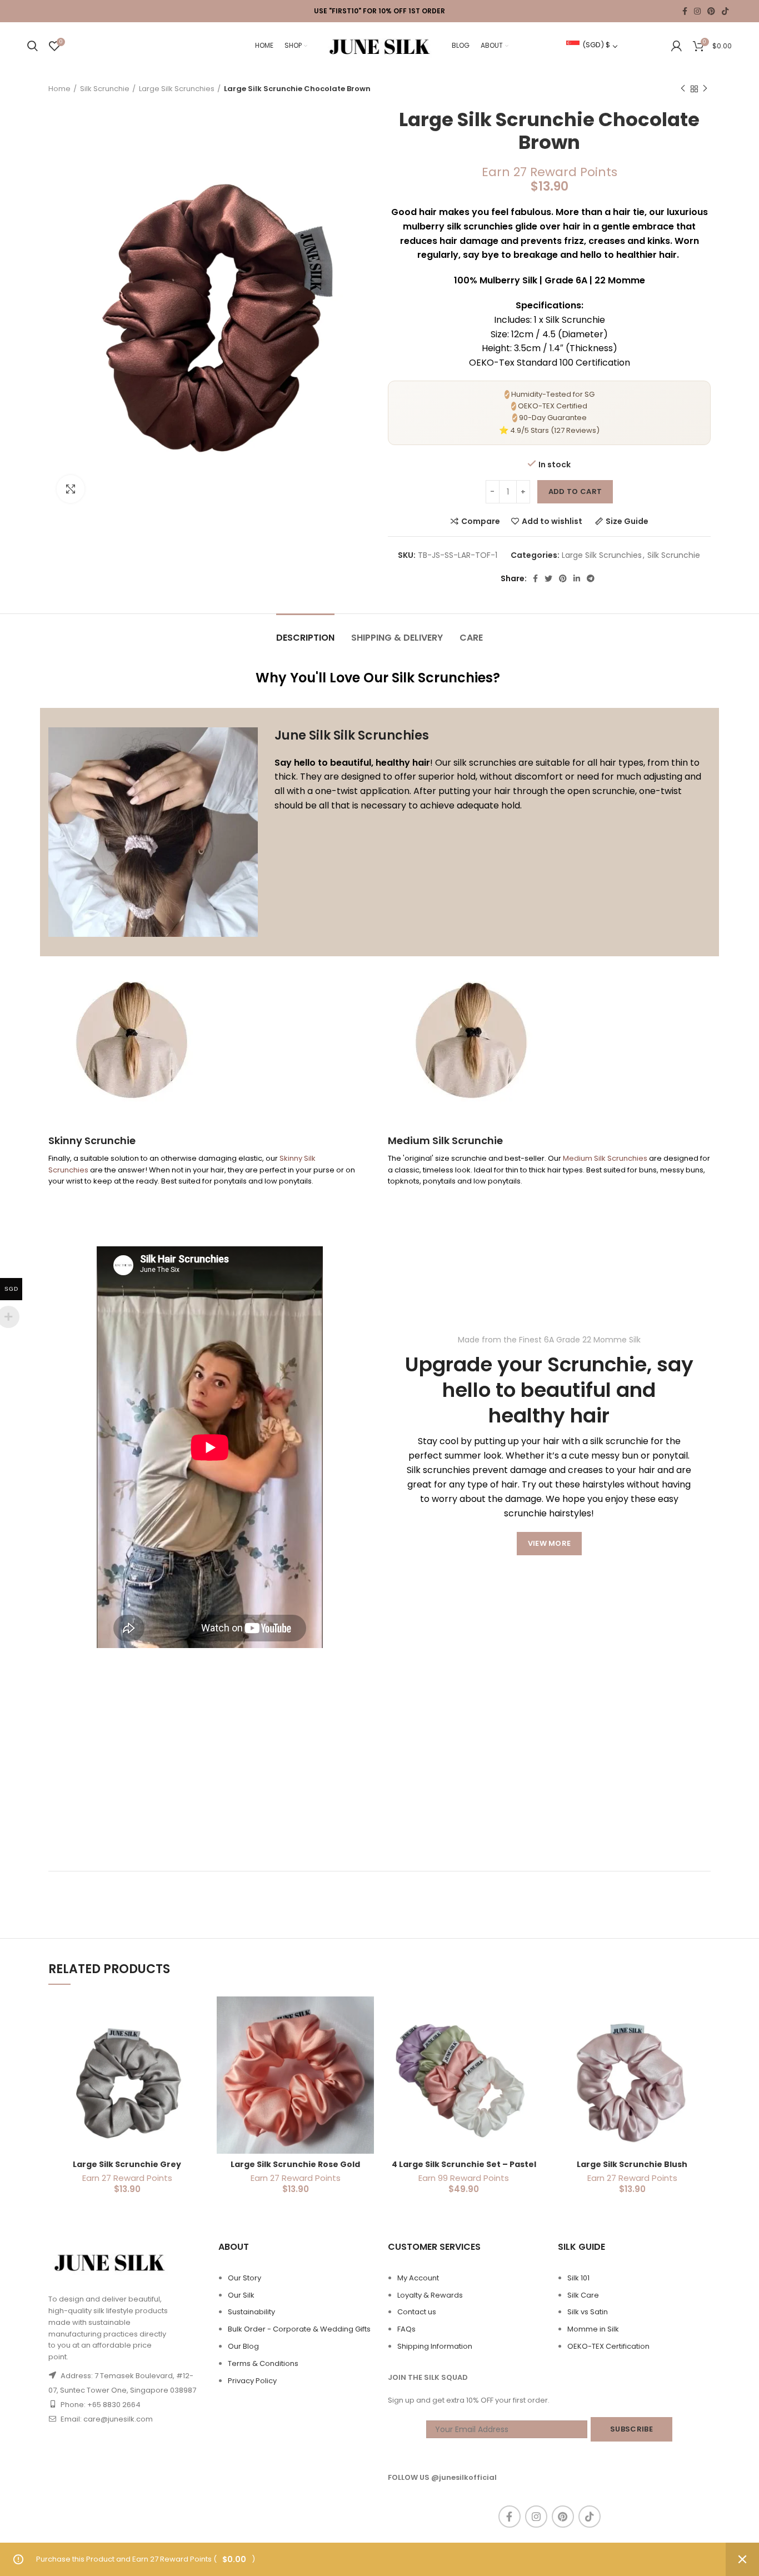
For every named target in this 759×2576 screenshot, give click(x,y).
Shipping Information (435, 2346)
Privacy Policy (252, 2381)
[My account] (676, 46)
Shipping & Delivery (397, 638)
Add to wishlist (552, 521)
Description (305, 638)
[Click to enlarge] (71, 489)
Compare (481, 521)
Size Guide (627, 521)
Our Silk (241, 2295)
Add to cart (575, 491)
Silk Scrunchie (105, 89)
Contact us (417, 2312)
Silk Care (583, 2295)
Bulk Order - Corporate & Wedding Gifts (299, 2329)
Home (59, 89)
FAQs (406, 2329)
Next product (705, 89)
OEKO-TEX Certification (608, 2346)
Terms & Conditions (263, 2363)
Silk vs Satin (588, 2312)
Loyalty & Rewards (430, 2295)
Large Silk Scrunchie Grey (127, 2164)
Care (471, 638)
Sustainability (251, 2312)
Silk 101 (578, 2278)
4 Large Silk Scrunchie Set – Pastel (464, 2164)
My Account (418, 2278)
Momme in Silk (593, 2329)
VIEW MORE (550, 1543)
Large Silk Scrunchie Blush (632, 2164)
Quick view (197, 2040)
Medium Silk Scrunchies (605, 1158)
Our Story (244, 2278)
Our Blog (243, 2346)
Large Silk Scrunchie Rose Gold (295, 2164)
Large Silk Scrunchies (177, 89)
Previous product (683, 89)
